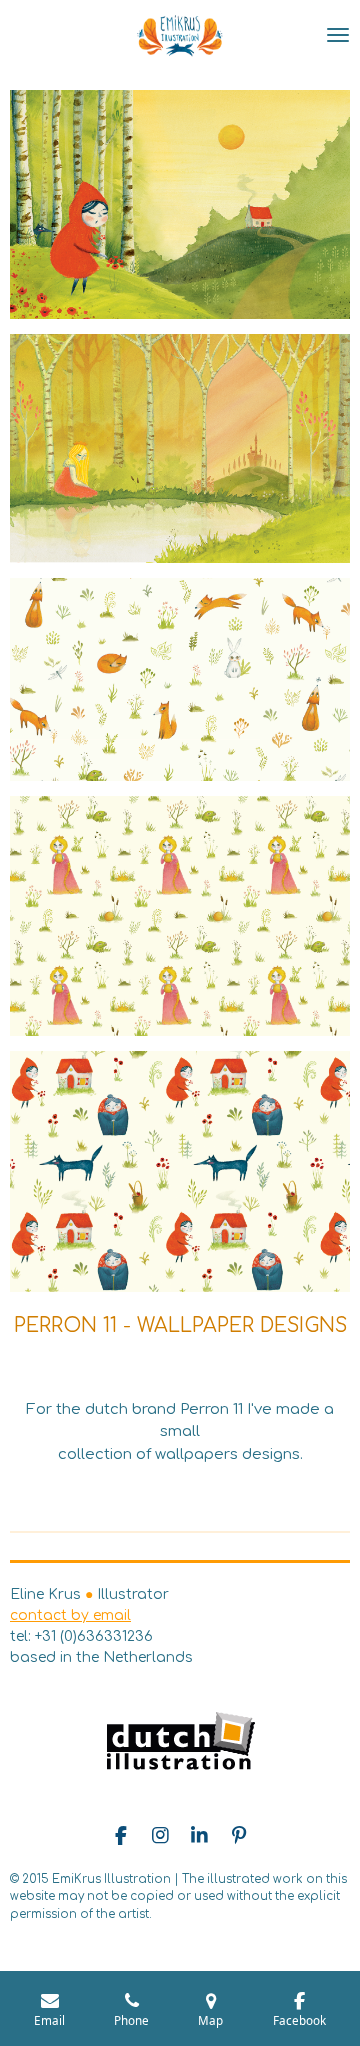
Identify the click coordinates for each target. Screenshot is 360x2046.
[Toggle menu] (338, 35)
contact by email (70, 1615)
